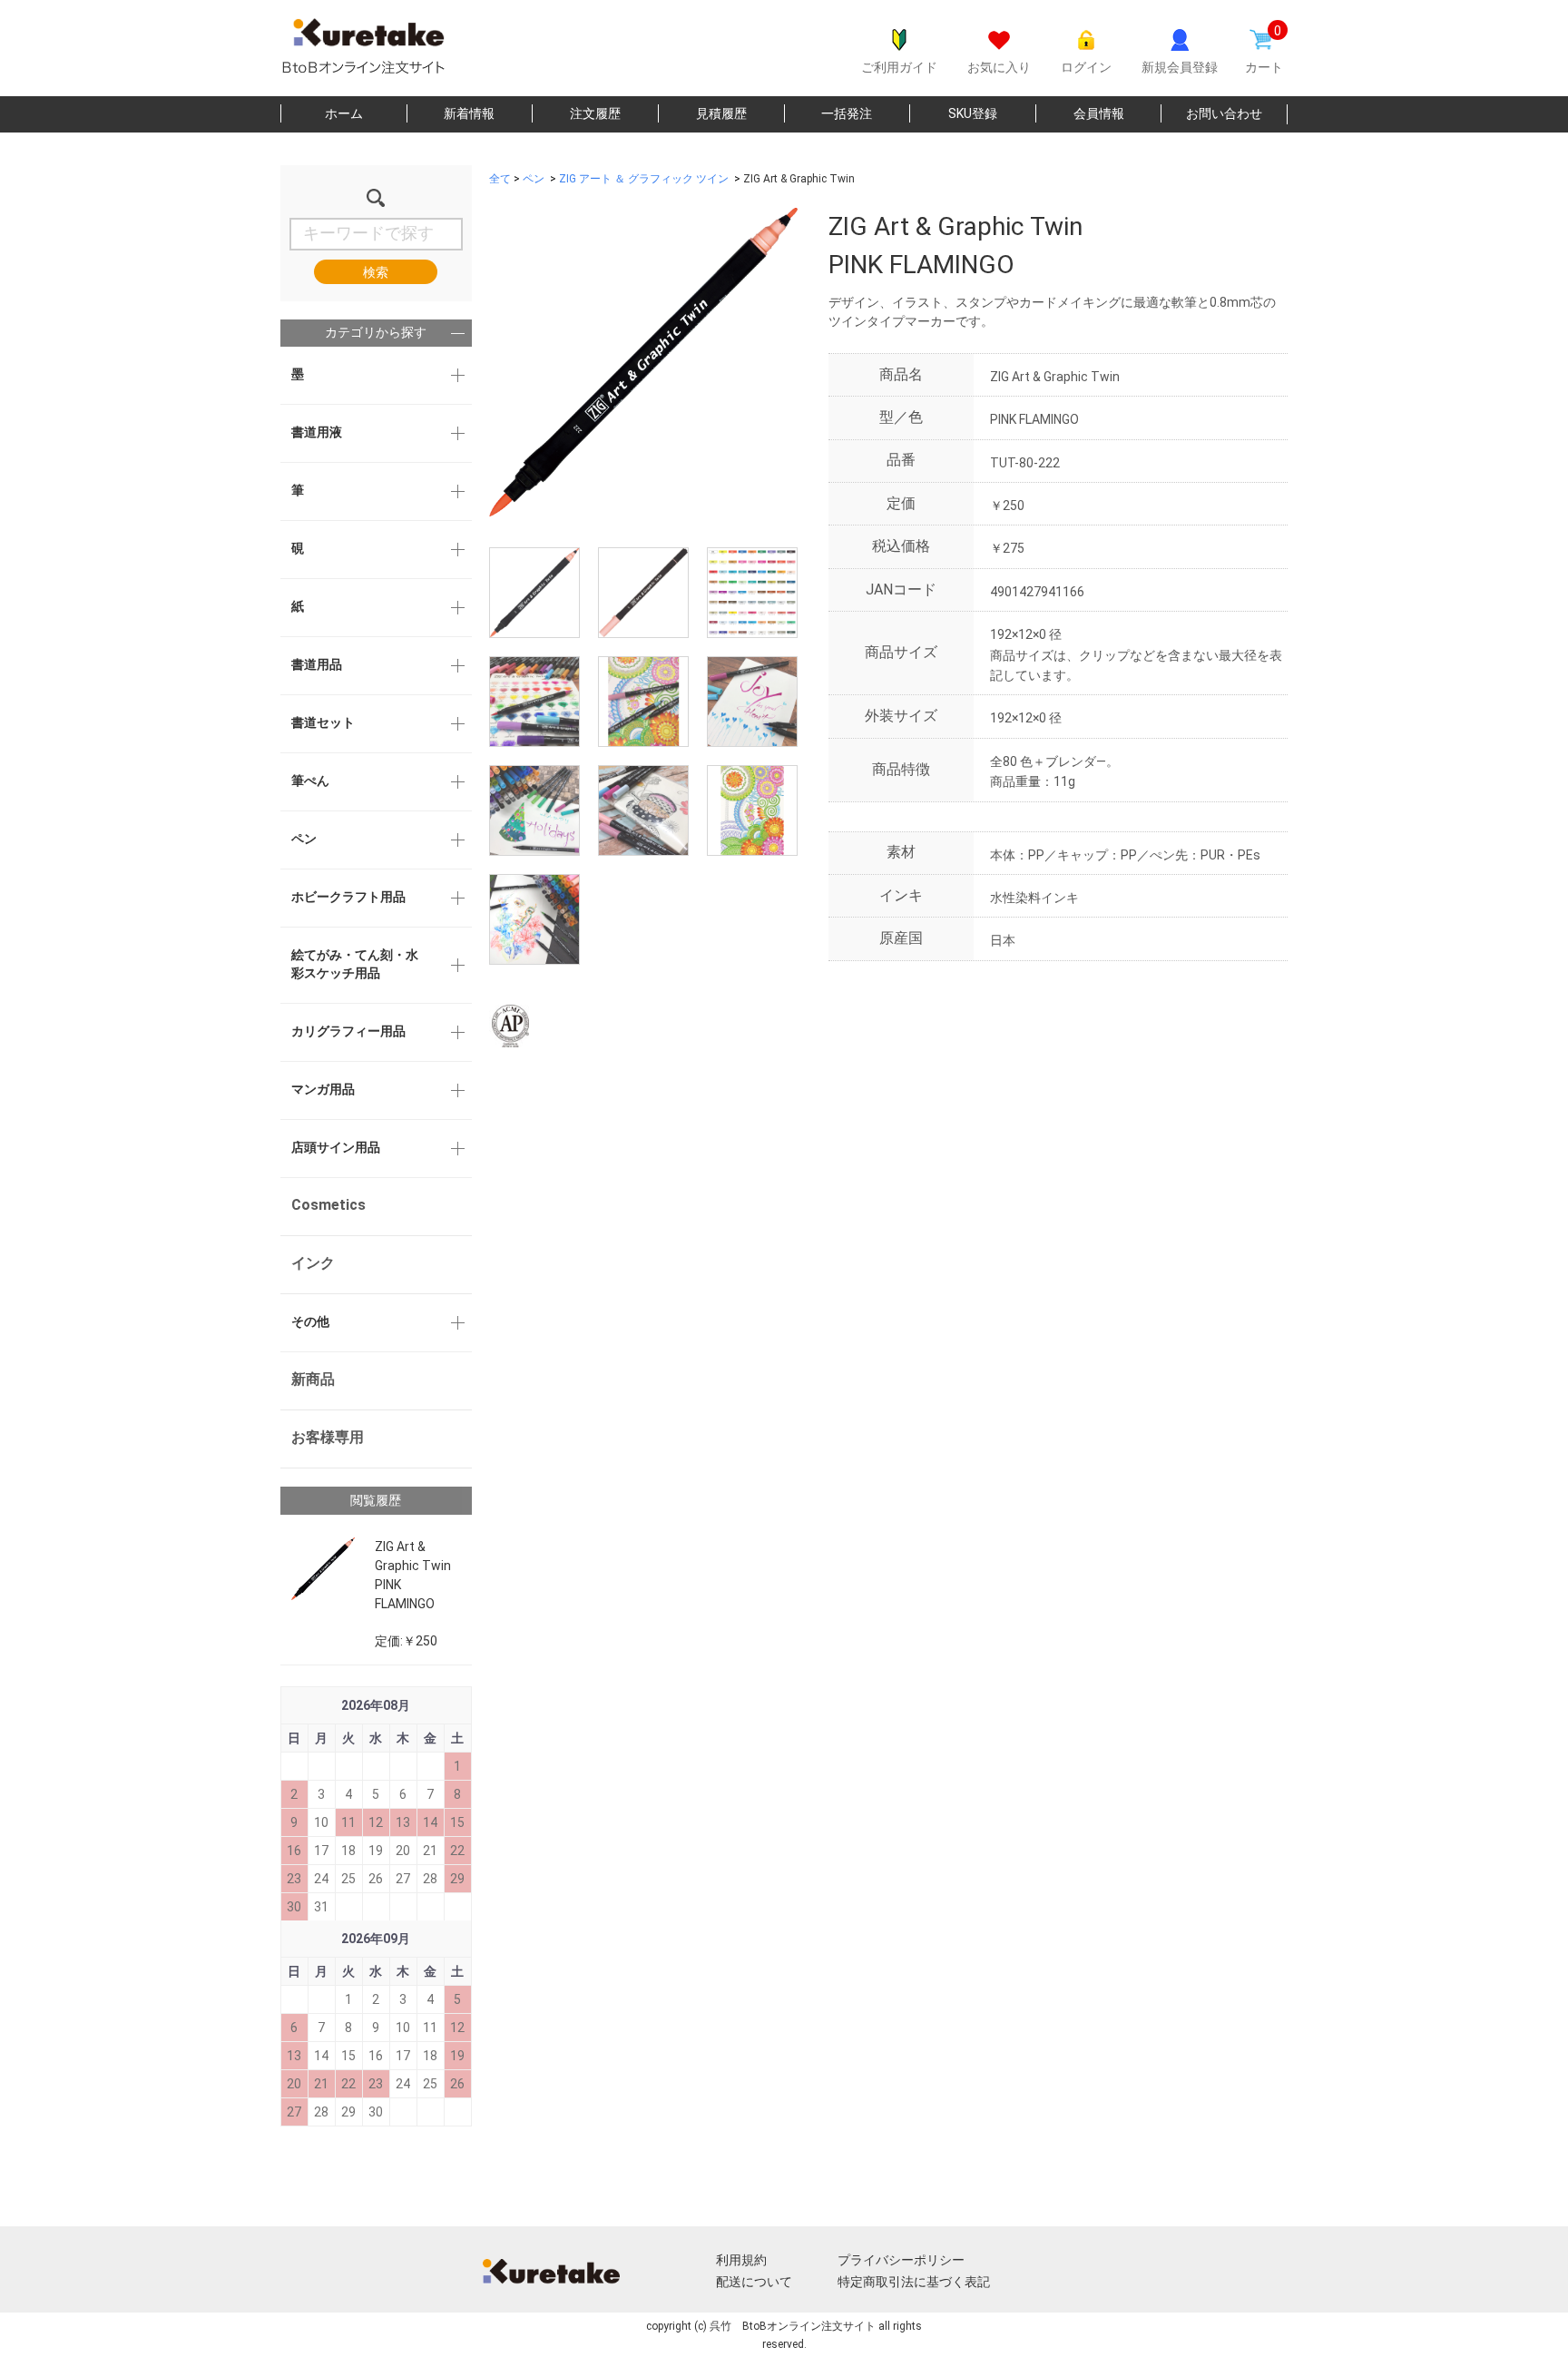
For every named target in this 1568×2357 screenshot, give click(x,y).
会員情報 (1099, 113)
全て (500, 179)
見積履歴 (721, 113)
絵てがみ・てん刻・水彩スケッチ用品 (355, 964)
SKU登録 (973, 113)
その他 (310, 1321)
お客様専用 (328, 1437)
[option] (643, 362)
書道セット (323, 722)
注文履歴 (595, 113)
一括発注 (847, 113)
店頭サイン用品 (336, 1147)
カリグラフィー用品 (348, 1031)
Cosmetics (328, 1205)
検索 (376, 272)
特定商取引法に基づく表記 (914, 2282)
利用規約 (741, 2260)
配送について (754, 2282)
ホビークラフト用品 (348, 897)
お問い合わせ (1224, 113)
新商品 (313, 1379)
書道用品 (317, 664)
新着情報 (469, 113)
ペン (304, 839)
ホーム (344, 113)
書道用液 (317, 432)
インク (313, 1263)
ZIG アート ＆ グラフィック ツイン (644, 179)
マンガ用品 (323, 1089)
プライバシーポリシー (901, 2260)
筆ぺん (310, 781)
